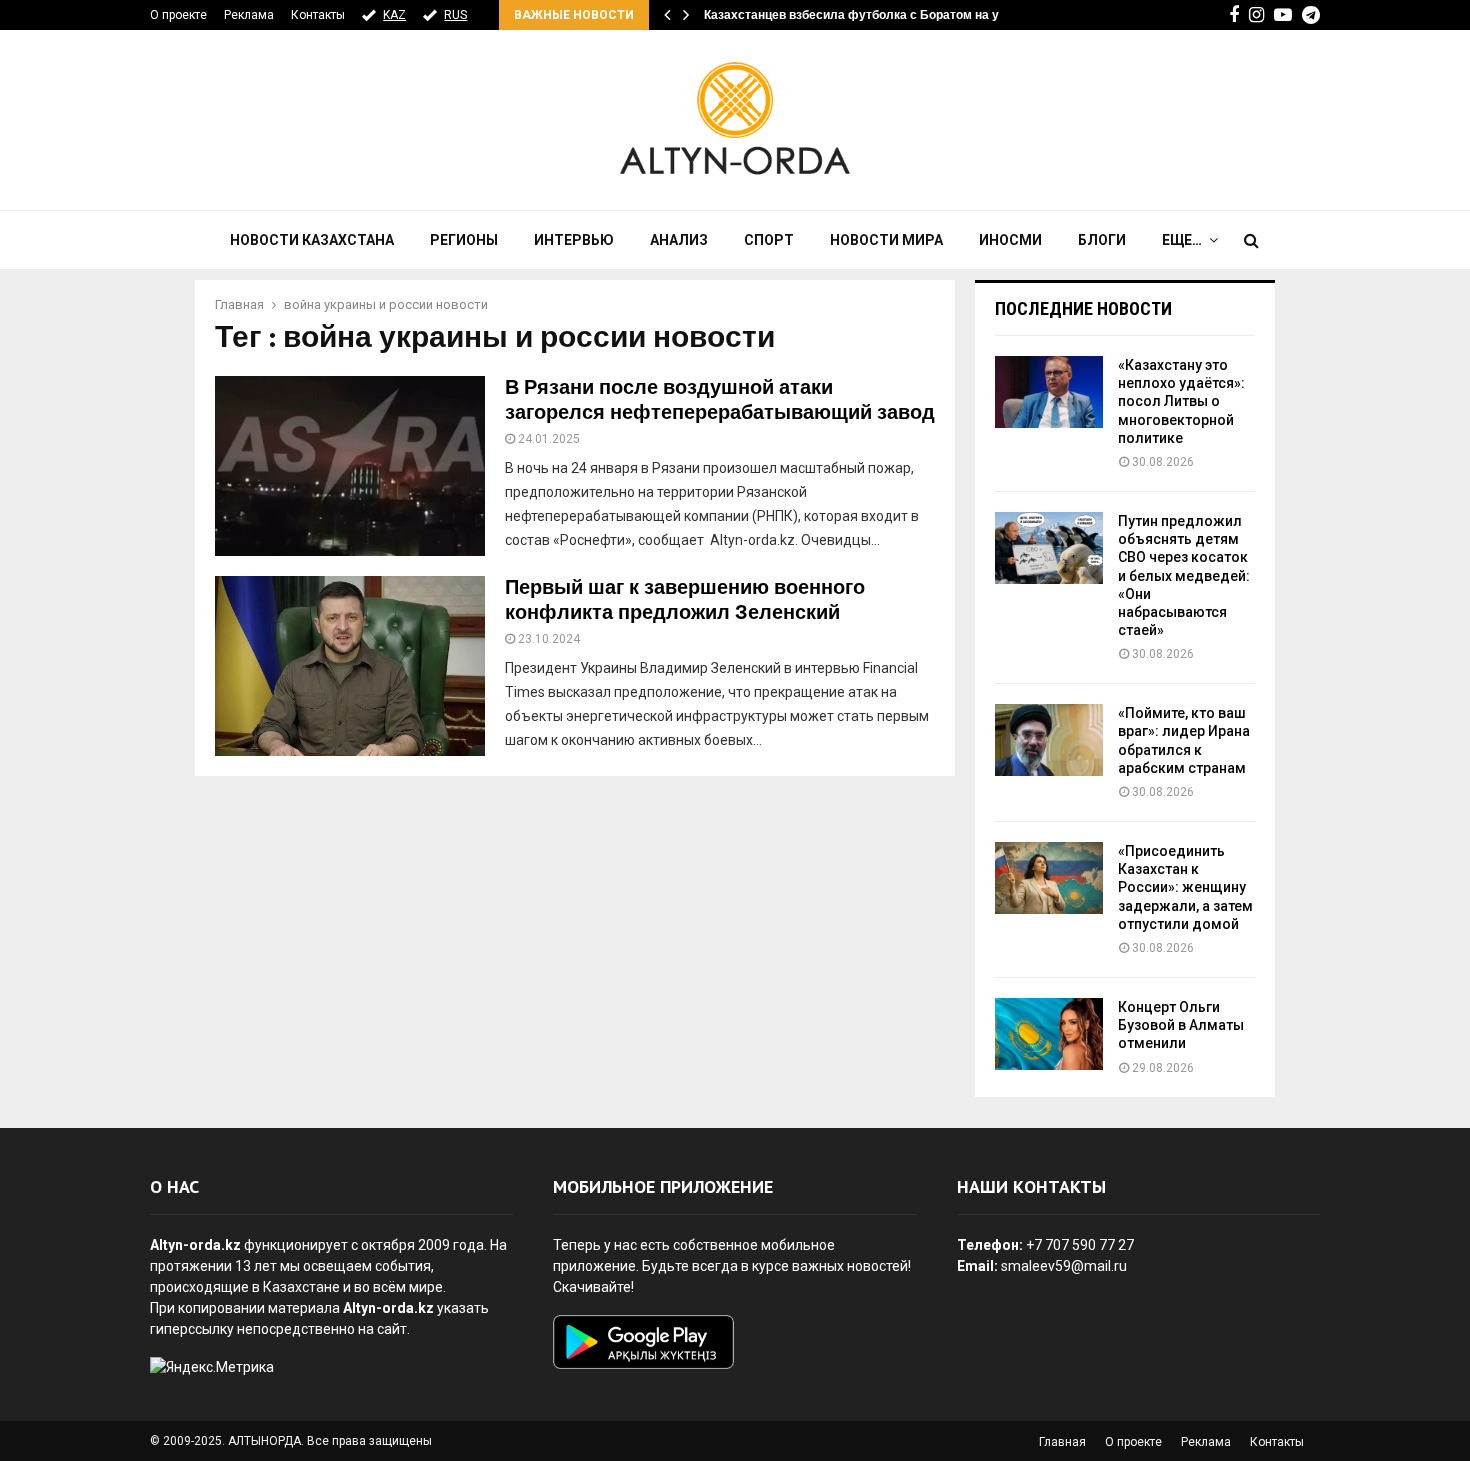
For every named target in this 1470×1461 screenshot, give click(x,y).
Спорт (769, 240)
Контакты (318, 15)
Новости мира (886, 240)
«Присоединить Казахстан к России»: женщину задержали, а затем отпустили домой (1185, 887)
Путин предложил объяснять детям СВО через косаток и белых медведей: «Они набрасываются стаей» (1184, 575)
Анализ (679, 240)
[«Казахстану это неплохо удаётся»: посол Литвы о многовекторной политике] (1049, 392)
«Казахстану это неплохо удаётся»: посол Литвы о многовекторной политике (1181, 401)
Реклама (249, 15)
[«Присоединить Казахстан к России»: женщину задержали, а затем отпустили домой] (1049, 878)
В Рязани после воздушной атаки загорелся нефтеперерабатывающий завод (720, 400)
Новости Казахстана (312, 240)
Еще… (1182, 240)
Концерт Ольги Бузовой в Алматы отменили (1181, 1025)
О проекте (178, 15)
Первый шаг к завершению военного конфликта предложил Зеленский (685, 600)
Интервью (574, 240)
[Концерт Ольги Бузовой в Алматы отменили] (1049, 1034)
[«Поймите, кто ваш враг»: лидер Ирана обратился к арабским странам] (1049, 740)
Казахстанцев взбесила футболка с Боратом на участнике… (883, 15)
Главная (1062, 1442)
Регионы (464, 240)
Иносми (1010, 240)
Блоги (1102, 240)
